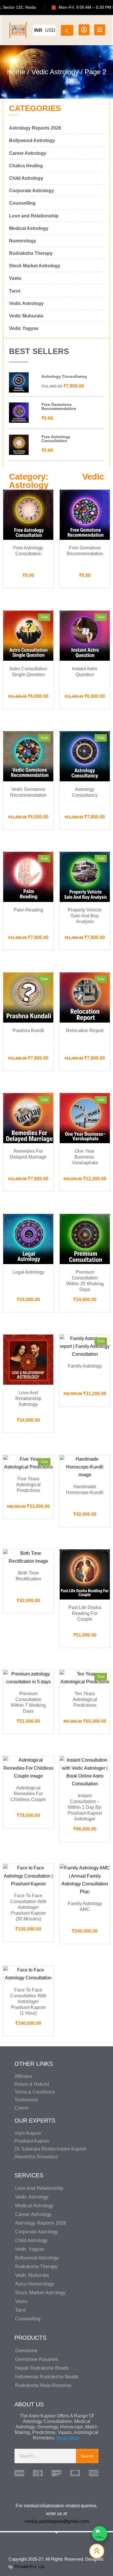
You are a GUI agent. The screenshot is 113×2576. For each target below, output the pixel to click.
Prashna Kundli (28, 1031)
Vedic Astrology (55, 72)
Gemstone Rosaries (37, 2359)
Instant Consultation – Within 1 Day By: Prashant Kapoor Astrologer (85, 1807)
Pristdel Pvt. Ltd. (30, 2567)
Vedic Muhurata (32, 2275)
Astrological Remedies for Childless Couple (28, 1794)
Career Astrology (33, 2214)
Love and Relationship (39, 2188)
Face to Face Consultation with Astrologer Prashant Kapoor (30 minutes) (28, 1907)
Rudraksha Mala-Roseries (43, 2385)
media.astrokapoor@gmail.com (57, 2521)
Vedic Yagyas (30, 2249)
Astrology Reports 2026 (41, 2223)
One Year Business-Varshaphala (85, 1157)
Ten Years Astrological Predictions (85, 1699)
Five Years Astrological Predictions (28, 1485)
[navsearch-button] (67, 29)
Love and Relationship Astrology (28, 1398)
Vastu (21, 2301)
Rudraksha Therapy (36, 2267)
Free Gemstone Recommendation (59, 406)
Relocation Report (85, 1031)
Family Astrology (85, 1366)
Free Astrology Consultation (56, 439)
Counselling (28, 2319)
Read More (68, 2438)
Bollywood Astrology (37, 2258)
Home (16, 72)
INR (38, 30)
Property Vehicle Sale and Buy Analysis (85, 916)
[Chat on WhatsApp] (100, 2534)
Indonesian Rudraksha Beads (47, 2377)
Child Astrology (31, 2240)
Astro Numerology (35, 2284)
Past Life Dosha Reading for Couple (85, 1613)
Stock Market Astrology (40, 2293)
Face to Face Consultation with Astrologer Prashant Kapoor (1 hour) (28, 2002)
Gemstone (26, 2351)
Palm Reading (28, 910)
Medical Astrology (34, 2206)
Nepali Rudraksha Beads (42, 2368)
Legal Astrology (28, 1272)
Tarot (20, 2310)
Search (87, 2456)
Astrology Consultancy (64, 376)
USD (50, 30)
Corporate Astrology (37, 2232)
